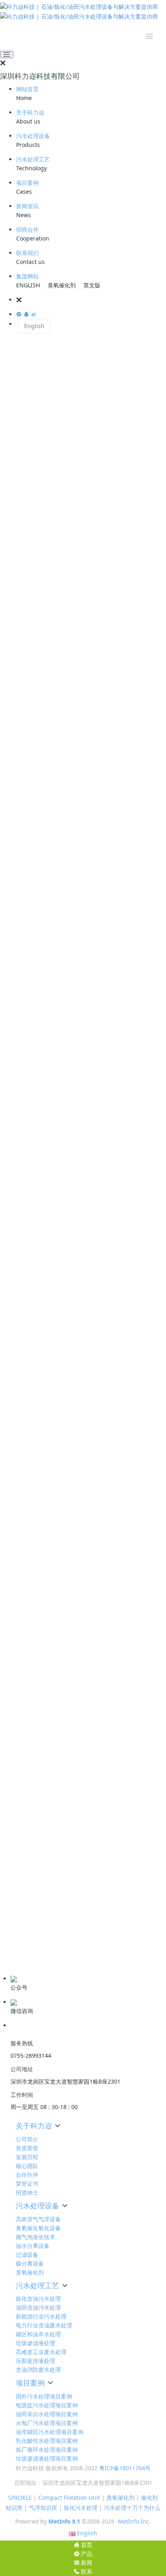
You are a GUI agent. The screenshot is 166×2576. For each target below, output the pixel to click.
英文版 (92, 285)
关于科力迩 (30, 112)
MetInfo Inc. (134, 2521)
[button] (91, 300)
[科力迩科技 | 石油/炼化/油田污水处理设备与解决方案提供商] (83, 12)
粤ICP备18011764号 (125, 2468)
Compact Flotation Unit (69, 2498)
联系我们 (27, 253)
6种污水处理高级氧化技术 (46, 1895)
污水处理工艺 (33, 159)
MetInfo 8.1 (64, 2521)
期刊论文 (19, 1950)
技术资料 (19, 1925)
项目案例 (27, 183)
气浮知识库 (43, 2508)
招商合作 (27, 229)
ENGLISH (28, 285)
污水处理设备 (33, 136)
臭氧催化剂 (62, 285)
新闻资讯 (27, 206)
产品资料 (19, 1963)
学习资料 (19, 1938)
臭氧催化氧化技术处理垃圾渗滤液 (56, 1797)
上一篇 (20, 1712)
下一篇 (146, 1712)
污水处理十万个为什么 (132, 2508)
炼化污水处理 (81, 2508)
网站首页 (27, 89)
